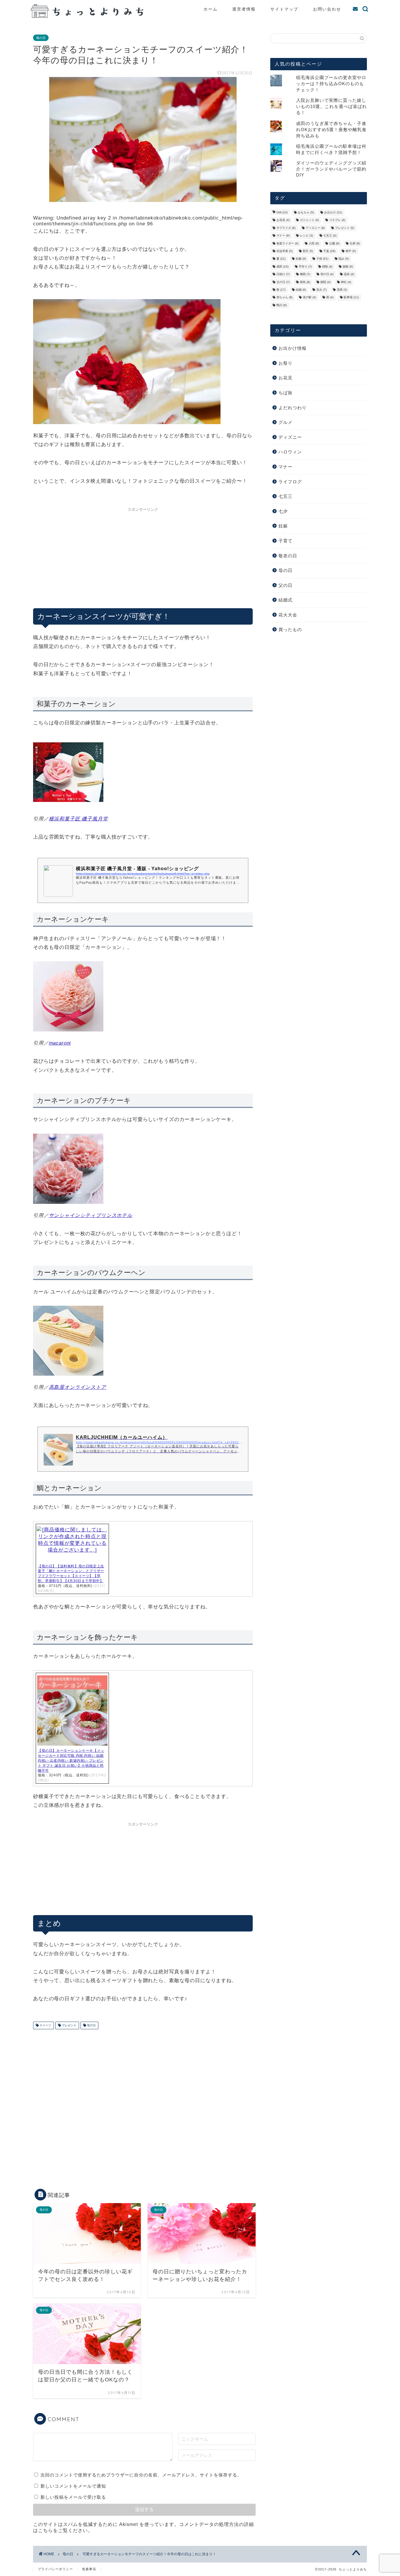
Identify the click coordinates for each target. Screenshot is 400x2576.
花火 (321, 290)
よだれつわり (293, 408)
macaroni (60, 1043)
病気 (305, 282)
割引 (308, 251)
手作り (305, 266)
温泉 (349, 274)
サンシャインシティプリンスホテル (91, 1215)
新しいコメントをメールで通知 (73, 2486)
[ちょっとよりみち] (89, 16)
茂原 (342, 290)
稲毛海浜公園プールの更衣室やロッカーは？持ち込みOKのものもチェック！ (331, 84)
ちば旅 (286, 393)
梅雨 (305, 274)
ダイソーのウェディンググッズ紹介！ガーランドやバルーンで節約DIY (331, 169)
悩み (344, 259)
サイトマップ (284, 9)
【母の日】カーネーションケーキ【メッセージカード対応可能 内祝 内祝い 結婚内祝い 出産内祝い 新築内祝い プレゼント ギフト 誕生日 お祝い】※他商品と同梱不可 (71, 1760)
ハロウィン (290, 452)
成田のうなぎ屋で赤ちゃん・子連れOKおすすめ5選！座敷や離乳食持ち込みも (331, 130)
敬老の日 (288, 556)
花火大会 (288, 615)
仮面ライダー (287, 243)
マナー (283, 236)
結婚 (301, 290)
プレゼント (69, 2025)
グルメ (286, 422)
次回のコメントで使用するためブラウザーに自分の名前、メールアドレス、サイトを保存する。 (141, 2475)
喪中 (351, 251)
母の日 (41, 38)
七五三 (330, 236)
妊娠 (301, 259)
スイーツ (45, 2025)
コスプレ (337, 220)
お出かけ (333, 212)
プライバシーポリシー (55, 2569)
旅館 (348, 266)
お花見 (283, 220)
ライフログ (290, 482)
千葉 (329, 251)
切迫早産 (284, 251)
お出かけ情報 (293, 348)
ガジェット (309, 220)
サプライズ (286, 228)
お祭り (286, 363)
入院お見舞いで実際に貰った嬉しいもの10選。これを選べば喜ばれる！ (331, 106)
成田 (282, 266)
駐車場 (351, 298)
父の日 (283, 282)
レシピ (306, 236)
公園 (334, 243)
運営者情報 (244, 9)
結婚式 (286, 600)
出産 (355, 243)
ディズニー (315, 228)
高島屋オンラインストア (78, 1387)
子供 (322, 259)
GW (282, 212)
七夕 (283, 511)
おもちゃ (306, 212)
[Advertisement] (143, 556)
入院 (314, 243)
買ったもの (290, 629)
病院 (325, 282)
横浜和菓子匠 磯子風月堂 (78, 819)
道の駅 (309, 298)
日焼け (283, 274)
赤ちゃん (284, 298)
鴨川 (282, 305)
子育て (286, 541)
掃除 (327, 266)
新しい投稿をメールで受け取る (73, 2497)
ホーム (211, 9)
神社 (346, 282)
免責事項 (89, 2569)
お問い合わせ (327, 9)
